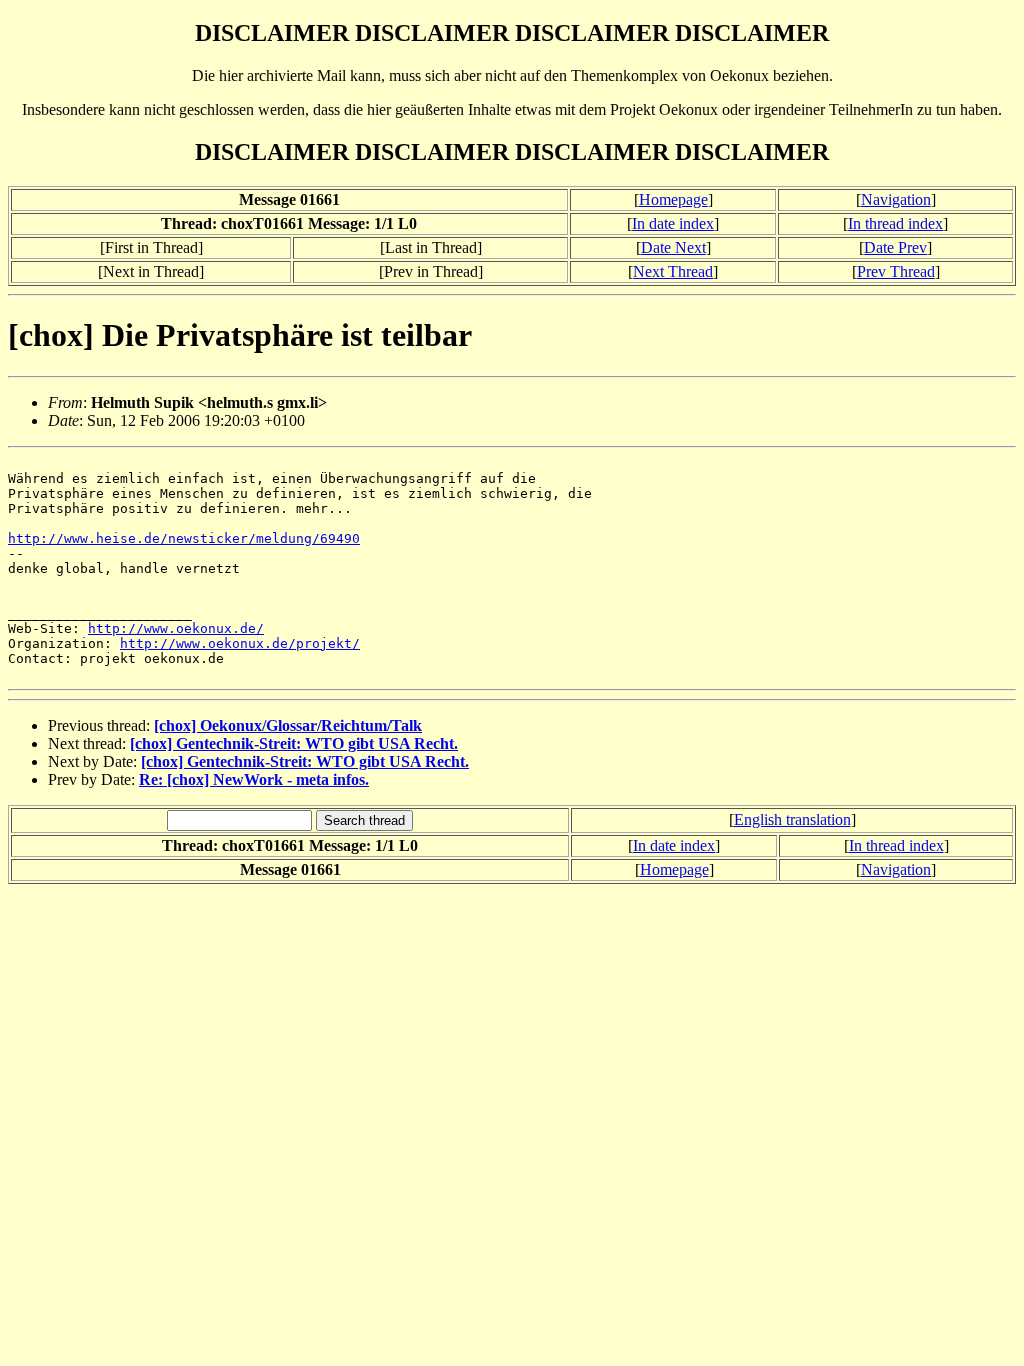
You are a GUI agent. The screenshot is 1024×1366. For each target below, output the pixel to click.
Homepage (673, 199)
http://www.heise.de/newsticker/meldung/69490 (184, 538)
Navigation (896, 199)
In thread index (895, 223)
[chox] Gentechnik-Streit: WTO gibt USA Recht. (294, 743)
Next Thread (673, 271)
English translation (792, 819)
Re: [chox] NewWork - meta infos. (254, 779)
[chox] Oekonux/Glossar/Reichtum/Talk (288, 725)
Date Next (673, 247)
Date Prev (895, 247)
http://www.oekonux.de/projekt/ (240, 643)
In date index (673, 223)
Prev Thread (896, 271)
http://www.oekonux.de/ (176, 628)
